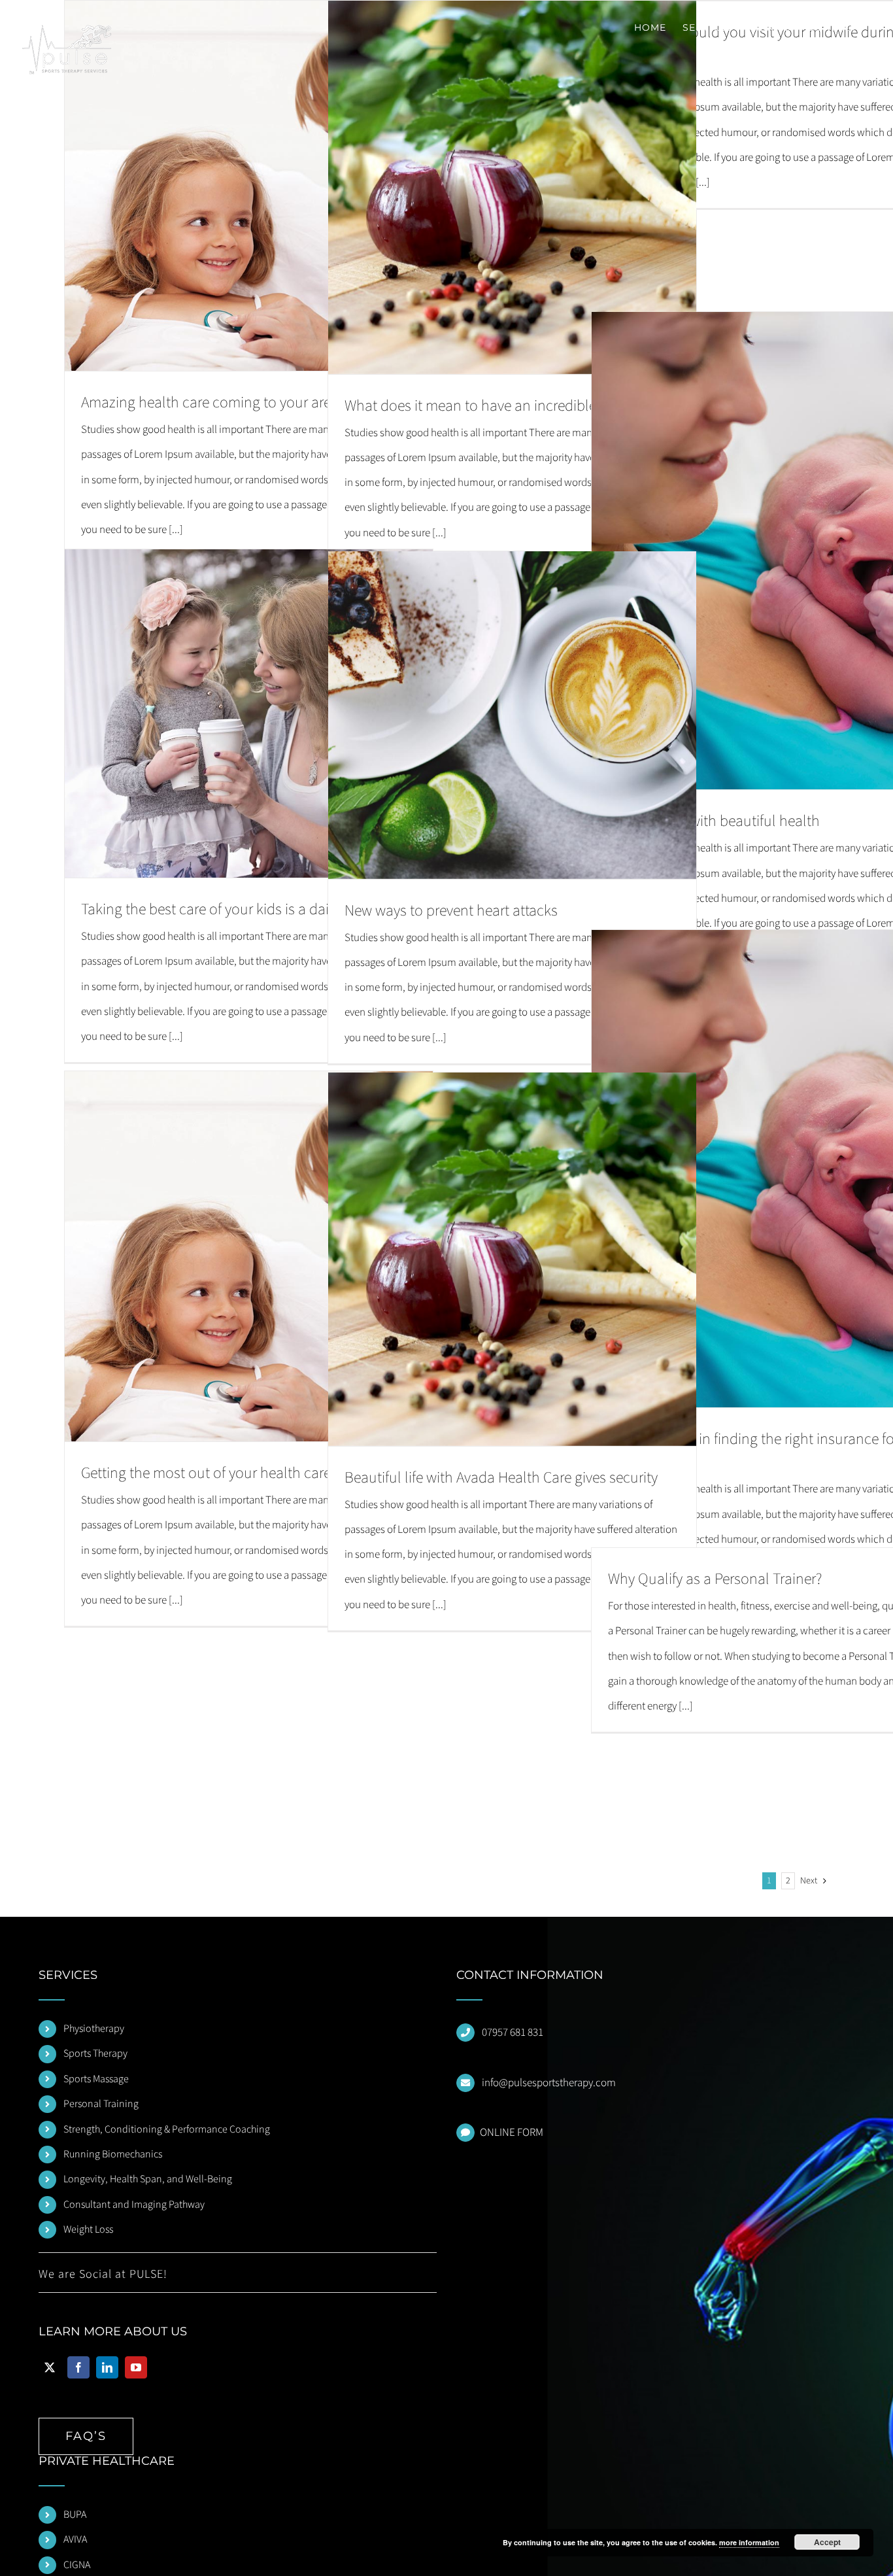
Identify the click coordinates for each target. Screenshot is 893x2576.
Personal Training (101, 2104)
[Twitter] (50, 2367)
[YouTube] (136, 2367)
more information (749, 2542)
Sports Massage (96, 2079)
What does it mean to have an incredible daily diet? (503, 406)
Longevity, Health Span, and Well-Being (148, 2179)
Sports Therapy (95, 2053)
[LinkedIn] (107, 2367)
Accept (827, 2542)
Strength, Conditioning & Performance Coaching (167, 2129)
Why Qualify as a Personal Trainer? (715, 1579)
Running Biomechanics (113, 2154)
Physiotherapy (94, 2029)
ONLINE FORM (512, 2133)
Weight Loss (88, 2229)
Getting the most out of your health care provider (233, 1473)
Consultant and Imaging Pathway (134, 2205)
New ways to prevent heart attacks (451, 911)
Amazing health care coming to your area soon (227, 403)
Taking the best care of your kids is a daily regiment (240, 909)
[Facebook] (78, 2367)
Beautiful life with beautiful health (714, 821)
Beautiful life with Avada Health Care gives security (501, 1478)
